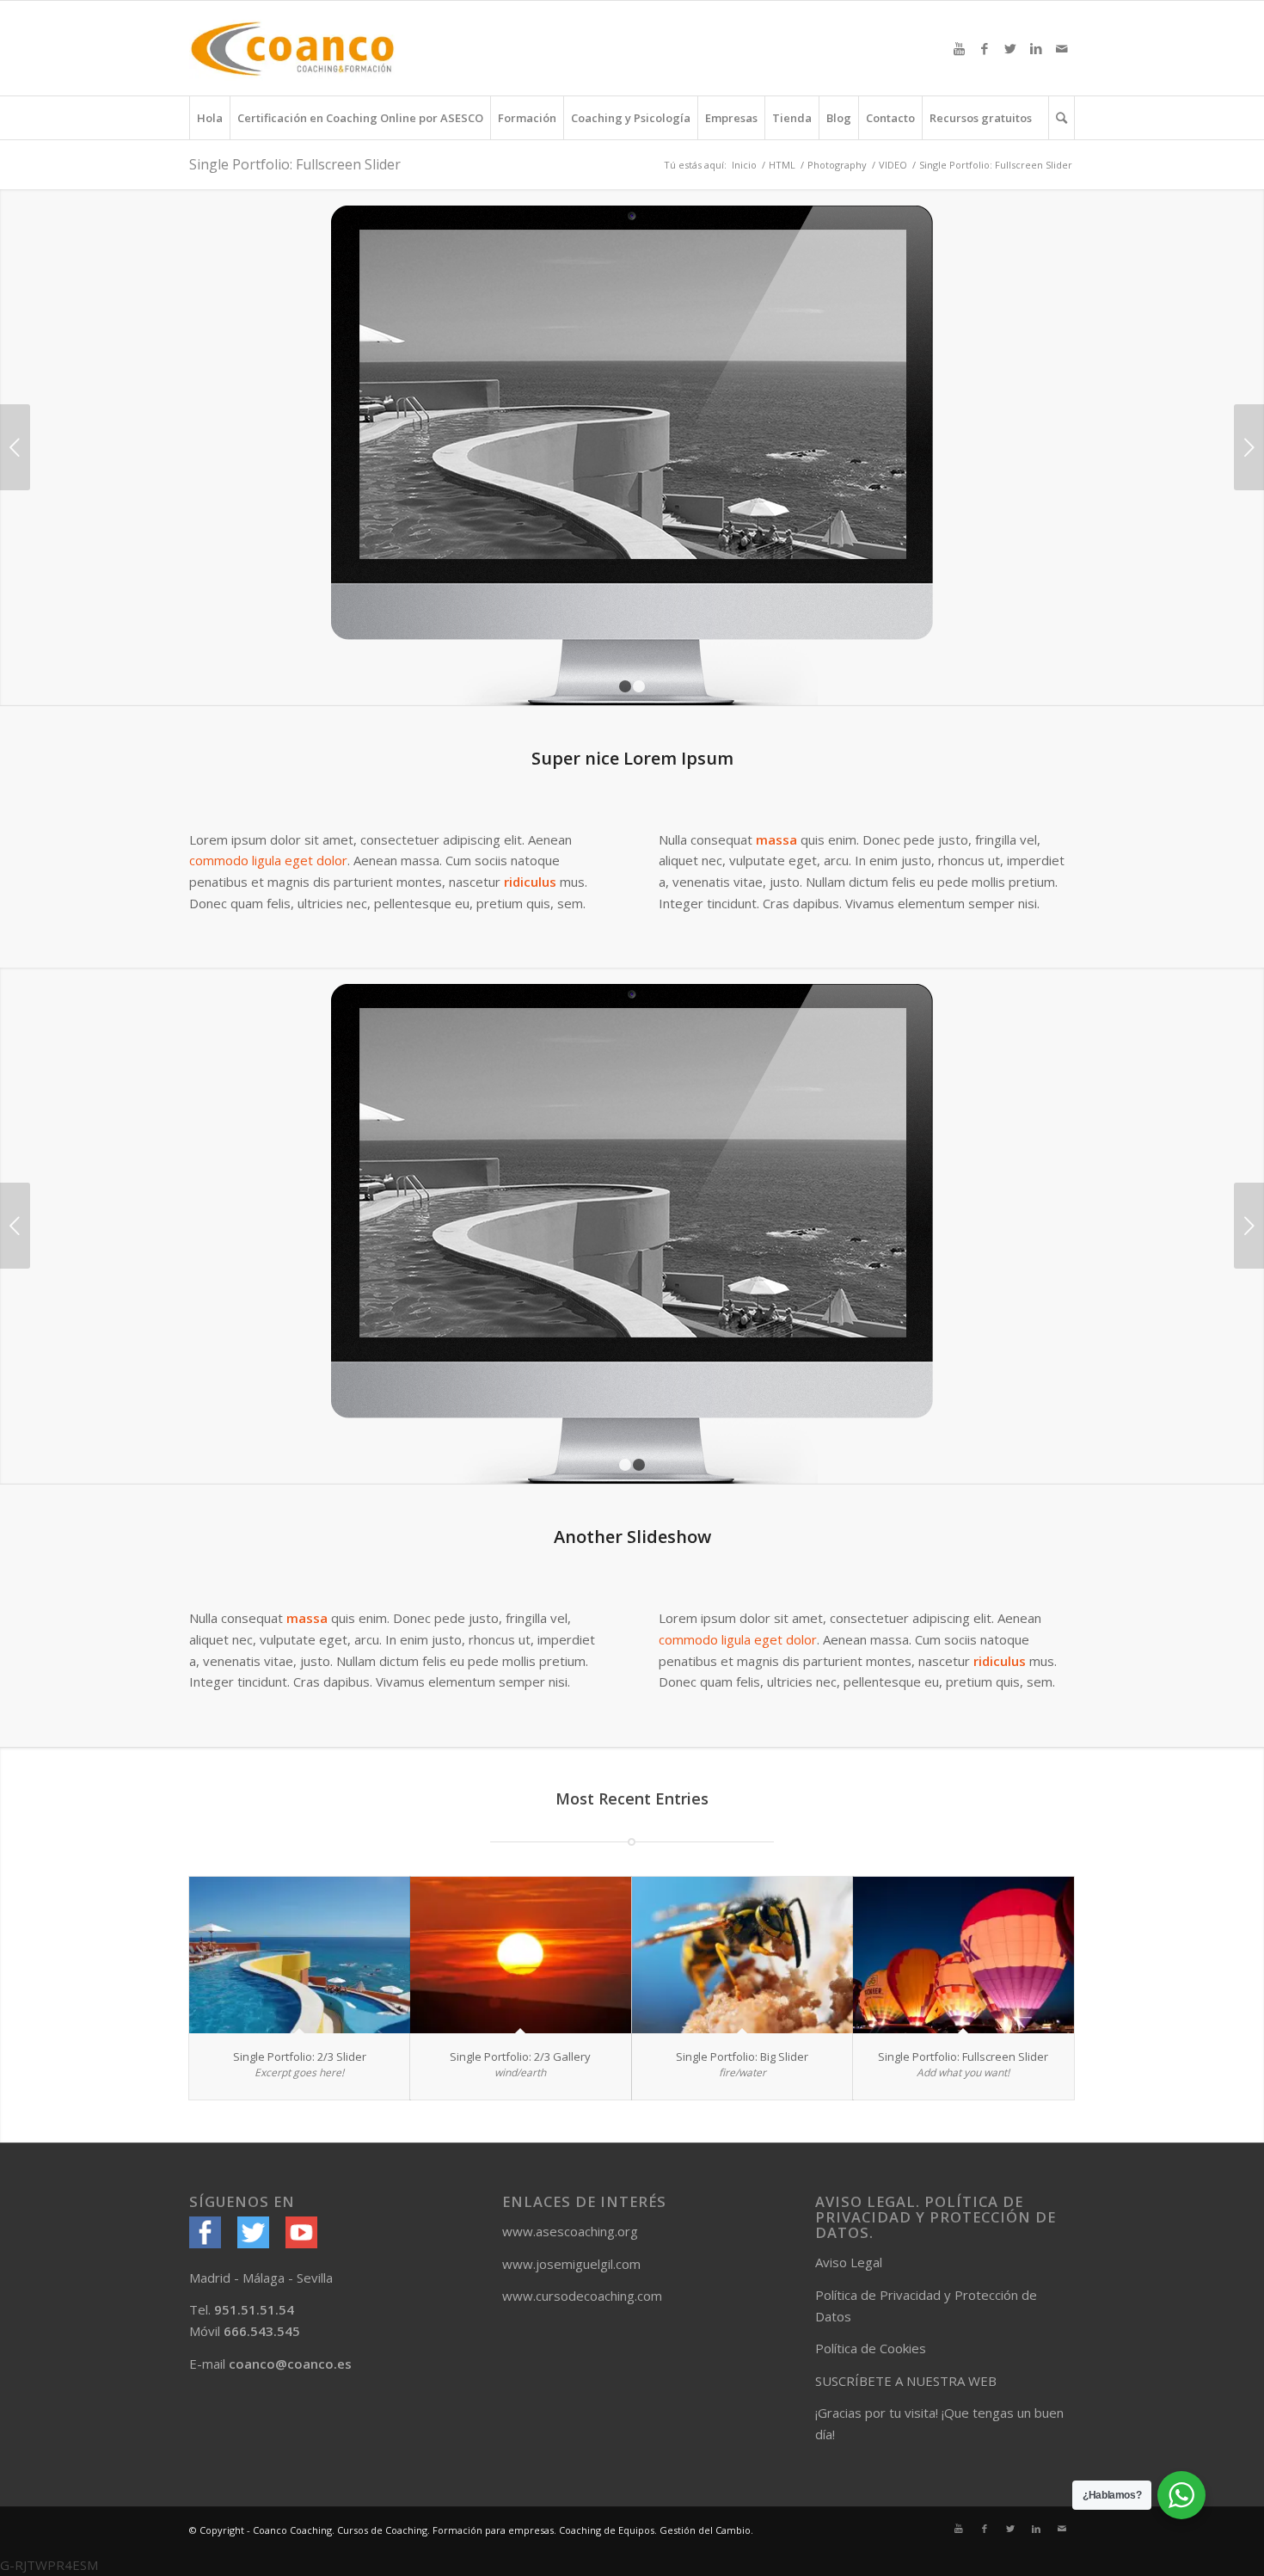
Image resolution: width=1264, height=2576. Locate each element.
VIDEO (893, 165)
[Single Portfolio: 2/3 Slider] (300, 1955)
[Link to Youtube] (959, 48)
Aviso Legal (849, 2262)
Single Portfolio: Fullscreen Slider (295, 164)
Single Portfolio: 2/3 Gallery (520, 2056)
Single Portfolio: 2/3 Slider (300, 2056)
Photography (837, 165)
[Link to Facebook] (985, 48)
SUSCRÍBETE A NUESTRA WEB (906, 2381)
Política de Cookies (871, 2348)
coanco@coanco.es (290, 2364)
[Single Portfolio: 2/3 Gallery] (521, 1955)
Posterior (1249, 447)
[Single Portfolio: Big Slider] (742, 1955)
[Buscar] (1062, 118)
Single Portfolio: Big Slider (742, 2056)
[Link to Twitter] (1010, 48)
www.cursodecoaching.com (582, 2296)
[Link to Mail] (1062, 48)
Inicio (744, 165)
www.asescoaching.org (570, 2231)
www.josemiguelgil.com (571, 2264)
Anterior (15, 447)
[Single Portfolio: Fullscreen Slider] (963, 1955)
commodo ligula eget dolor (268, 860)
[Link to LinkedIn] (1036, 48)
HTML (782, 165)
